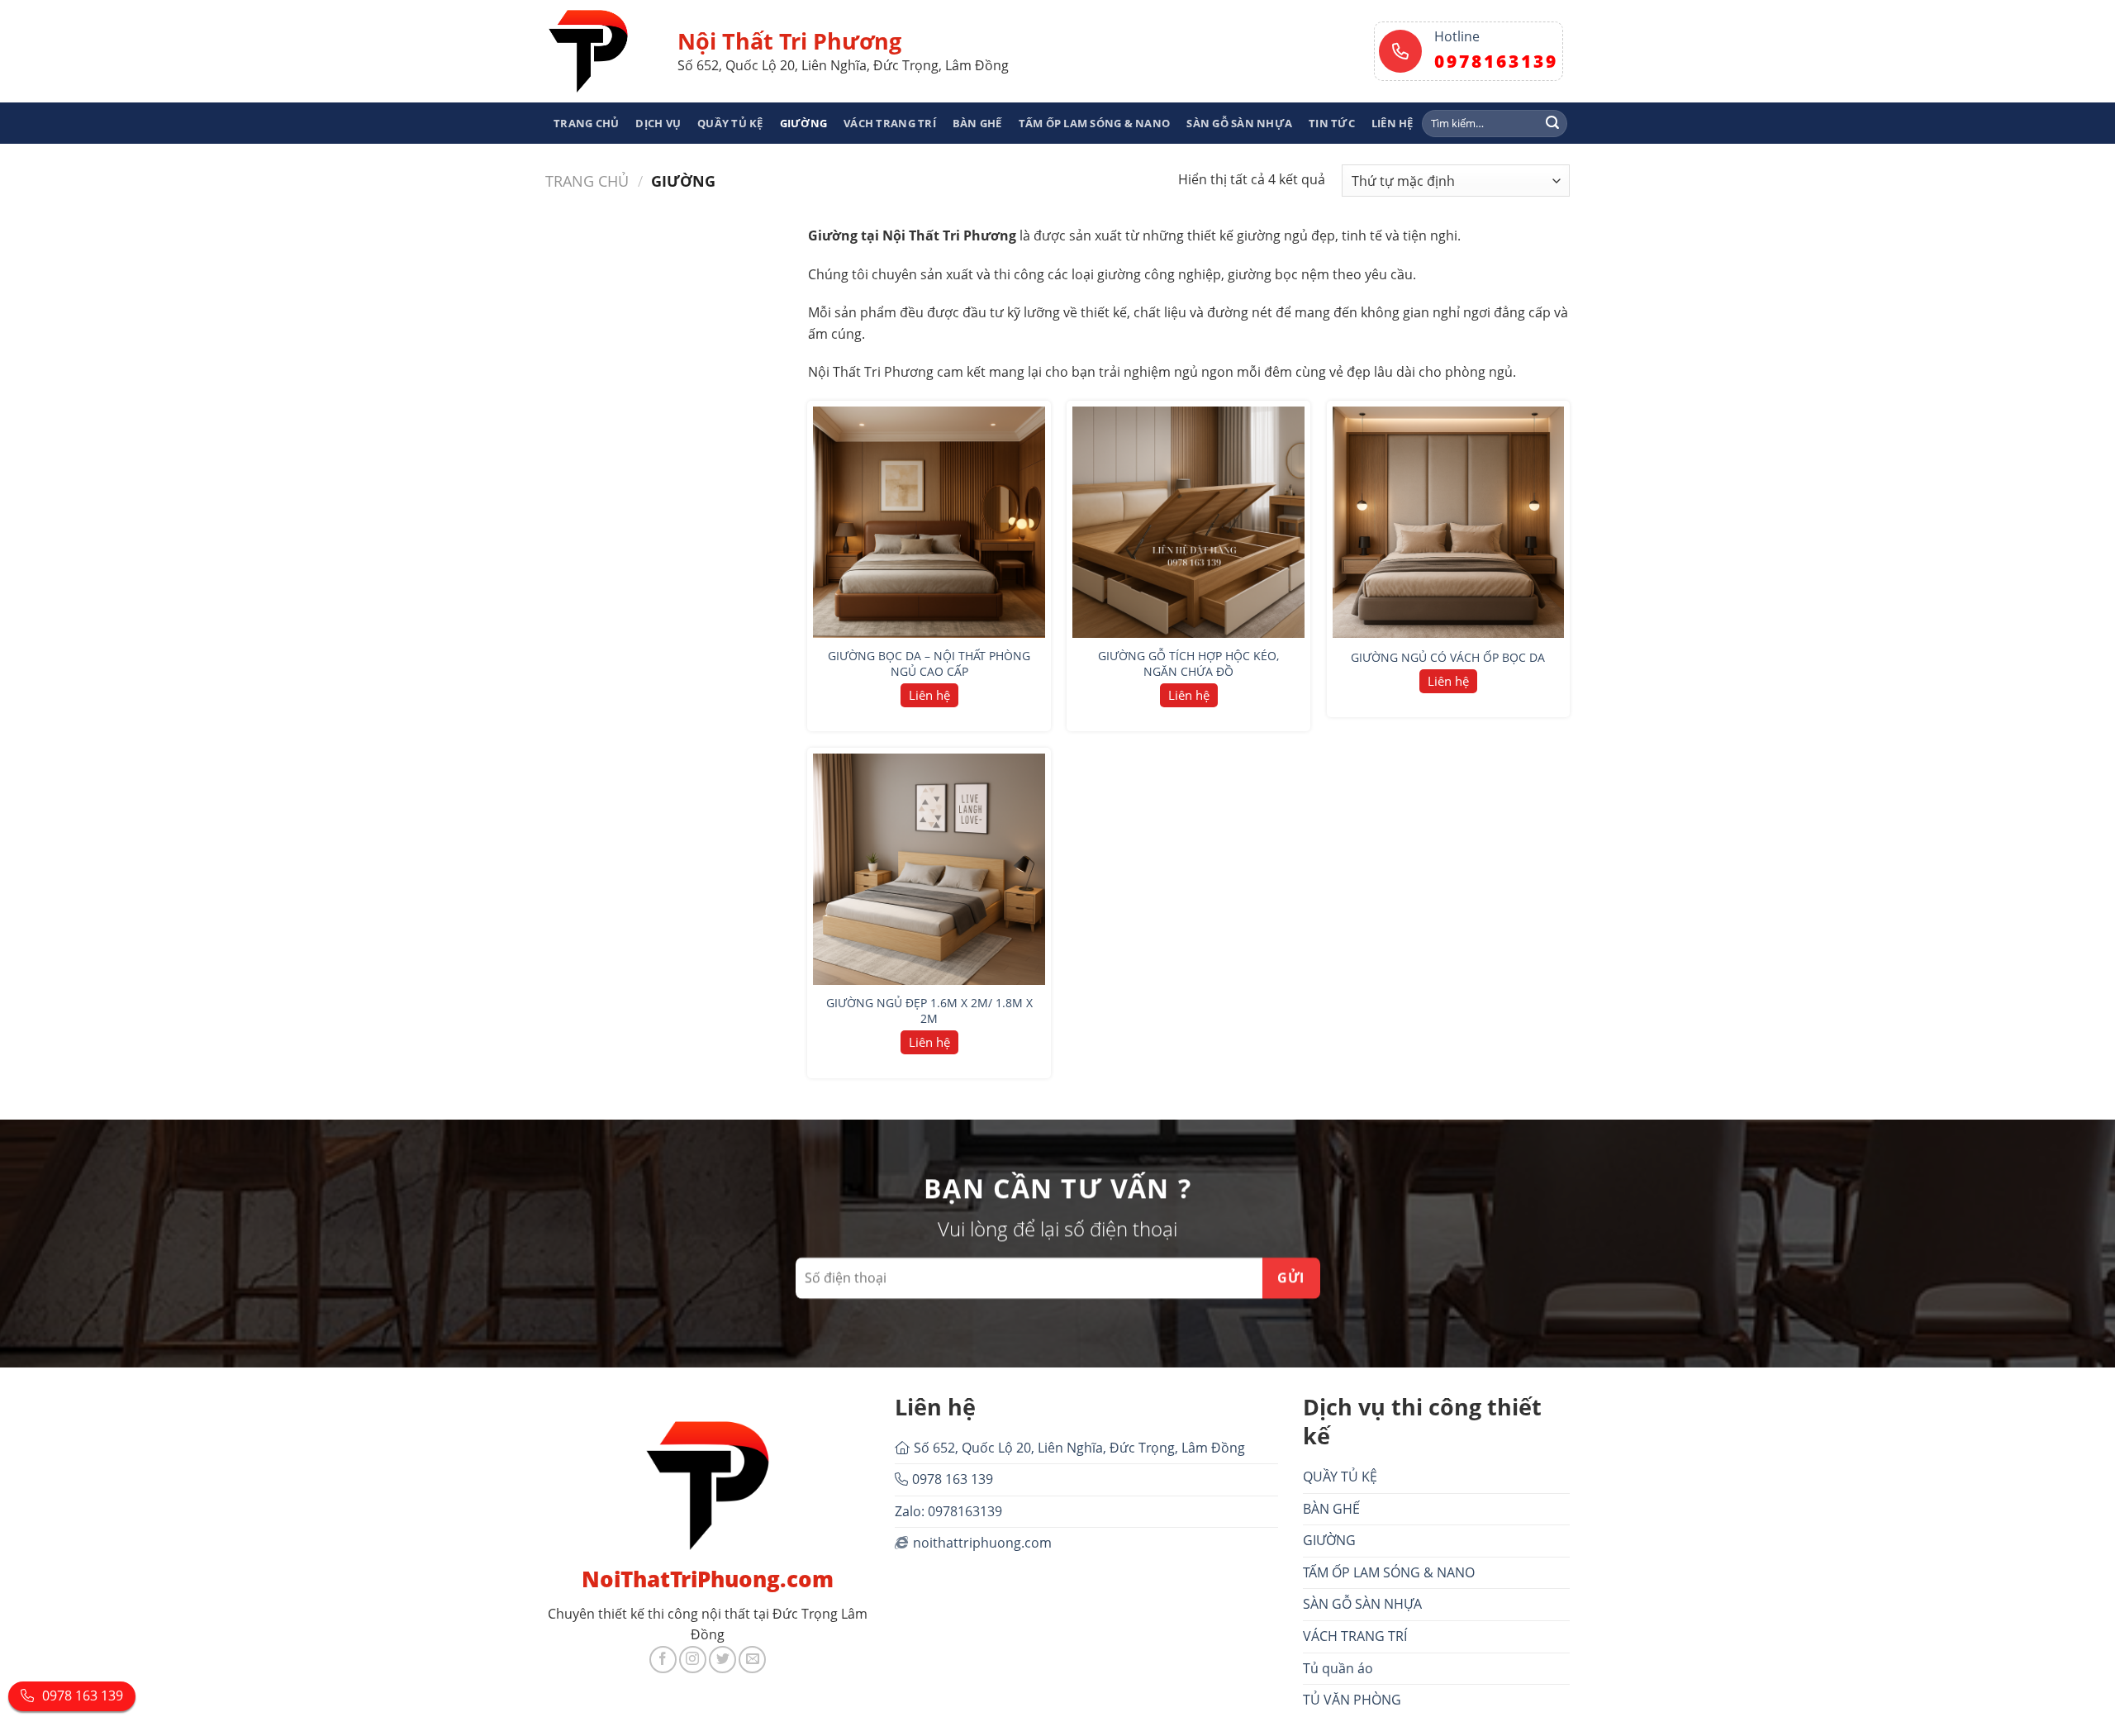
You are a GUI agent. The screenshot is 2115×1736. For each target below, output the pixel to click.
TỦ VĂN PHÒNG (1352, 1700)
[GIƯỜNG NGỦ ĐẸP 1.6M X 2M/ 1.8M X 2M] (929, 870)
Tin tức (1332, 123)
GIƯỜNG (804, 123)
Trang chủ (587, 181)
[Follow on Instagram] (693, 1660)
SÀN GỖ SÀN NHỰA (1239, 123)
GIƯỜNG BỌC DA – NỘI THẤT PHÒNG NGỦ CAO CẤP (929, 664)
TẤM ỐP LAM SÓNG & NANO (1095, 123)
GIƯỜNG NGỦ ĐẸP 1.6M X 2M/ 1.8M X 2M (929, 1011)
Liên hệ (1393, 123)
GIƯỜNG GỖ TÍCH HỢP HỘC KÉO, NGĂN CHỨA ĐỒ (1188, 664)
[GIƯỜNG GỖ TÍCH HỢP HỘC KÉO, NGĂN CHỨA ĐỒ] (1188, 523)
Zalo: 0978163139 (948, 1511)
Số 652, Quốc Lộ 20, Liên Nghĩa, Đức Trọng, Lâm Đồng (1079, 1448)
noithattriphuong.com (982, 1543)
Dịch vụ (658, 123)
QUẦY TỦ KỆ (730, 123)
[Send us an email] (752, 1660)
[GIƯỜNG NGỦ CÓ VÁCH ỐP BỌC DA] (1449, 523)
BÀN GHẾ (977, 123)
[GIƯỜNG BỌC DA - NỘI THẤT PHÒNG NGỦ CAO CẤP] (929, 523)
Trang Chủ (586, 123)
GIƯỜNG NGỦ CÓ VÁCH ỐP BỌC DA (1448, 658)
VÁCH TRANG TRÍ (890, 123)
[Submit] (1552, 123)
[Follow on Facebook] (663, 1660)
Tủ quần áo (1338, 1668)
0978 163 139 (953, 1479)
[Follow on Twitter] (722, 1660)
